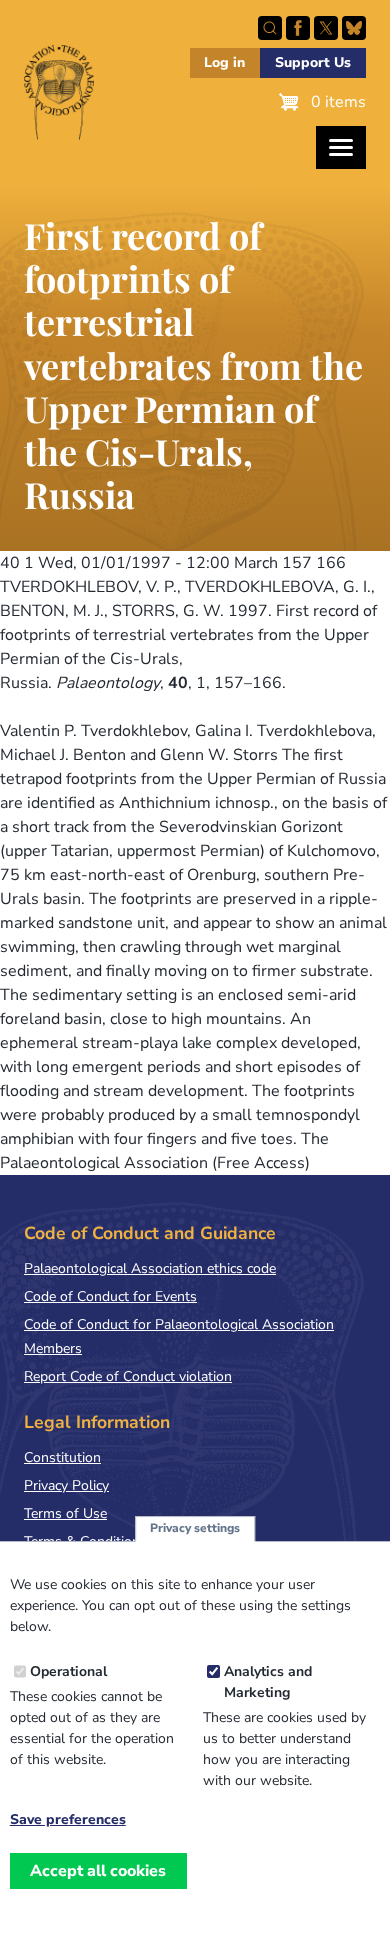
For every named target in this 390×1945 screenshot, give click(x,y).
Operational (68, 1671)
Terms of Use (65, 1513)
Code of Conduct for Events (110, 1296)
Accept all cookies (98, 1871)
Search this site (270, 28)
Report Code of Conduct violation (128, 1376)
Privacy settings (195, 1528)
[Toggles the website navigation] (341, 147)
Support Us (313, 62)
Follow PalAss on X (326, 28)
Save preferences (68, 1820)
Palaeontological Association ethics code (150, 1268)
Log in (224, 62)
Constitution (62, 1457)
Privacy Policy (66, 1485)
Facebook (298, 28)
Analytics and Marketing (268, 1682)
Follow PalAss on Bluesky (354, 28)
